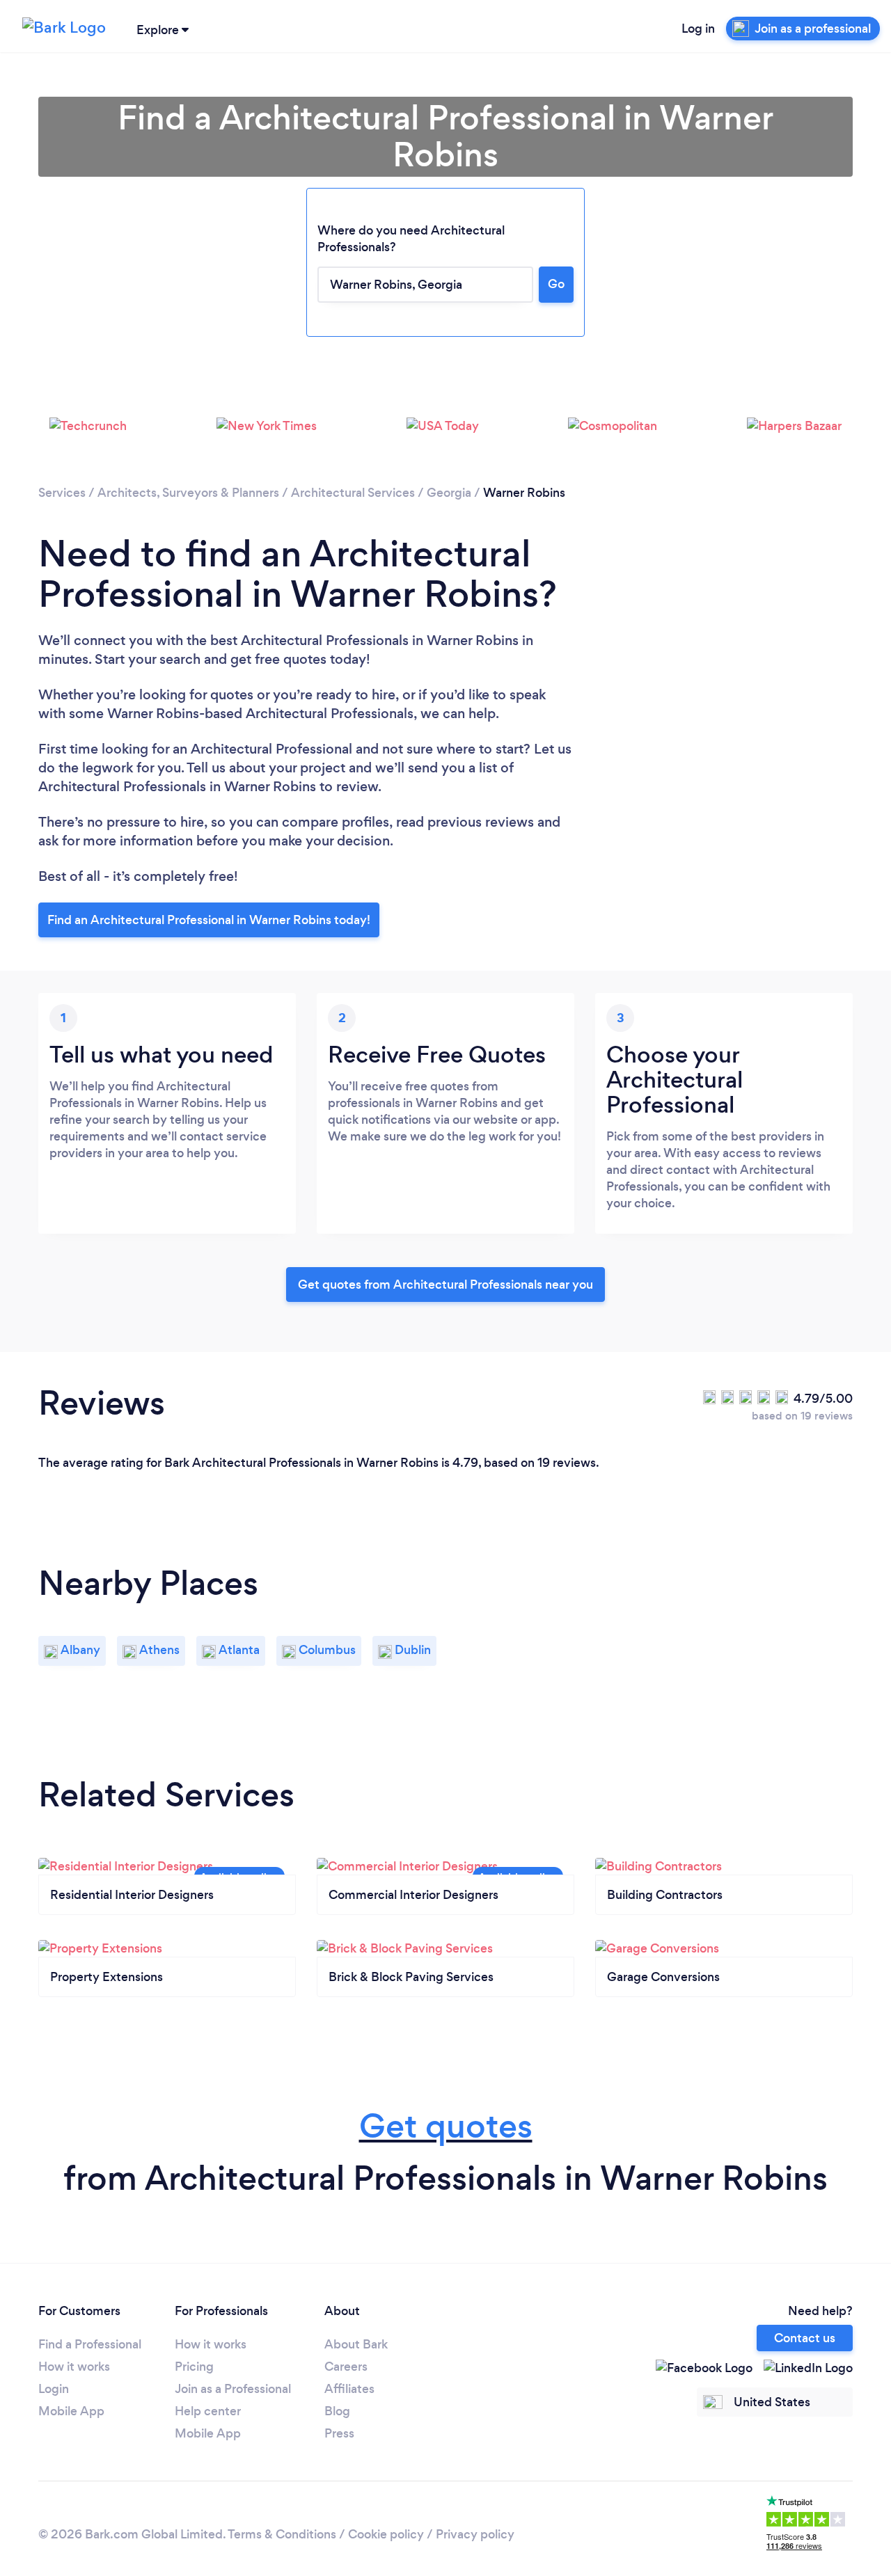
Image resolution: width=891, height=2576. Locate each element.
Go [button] (556, 284)
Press (339, 2433)
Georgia (449, 493)
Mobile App (71, 2411)
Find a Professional (90, 2344)
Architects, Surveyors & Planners (188, 493)
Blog (337, 2411)
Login (54, 2389)
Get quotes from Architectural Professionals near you (445, 1285)
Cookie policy (386, 2534)
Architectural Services (353, 493)
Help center (208, 2411)
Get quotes (446, 2126)
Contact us (805, 2338)
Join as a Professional (233, 2389)
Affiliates (349, 2389)
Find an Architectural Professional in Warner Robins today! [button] (209, 920)
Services (62, 493)
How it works (74, 2367)
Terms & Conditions (282, 2534)
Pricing (194, 2367)
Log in (698, 29)
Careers (346, 2367)
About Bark (356, 2344)
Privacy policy (475, 2534)
